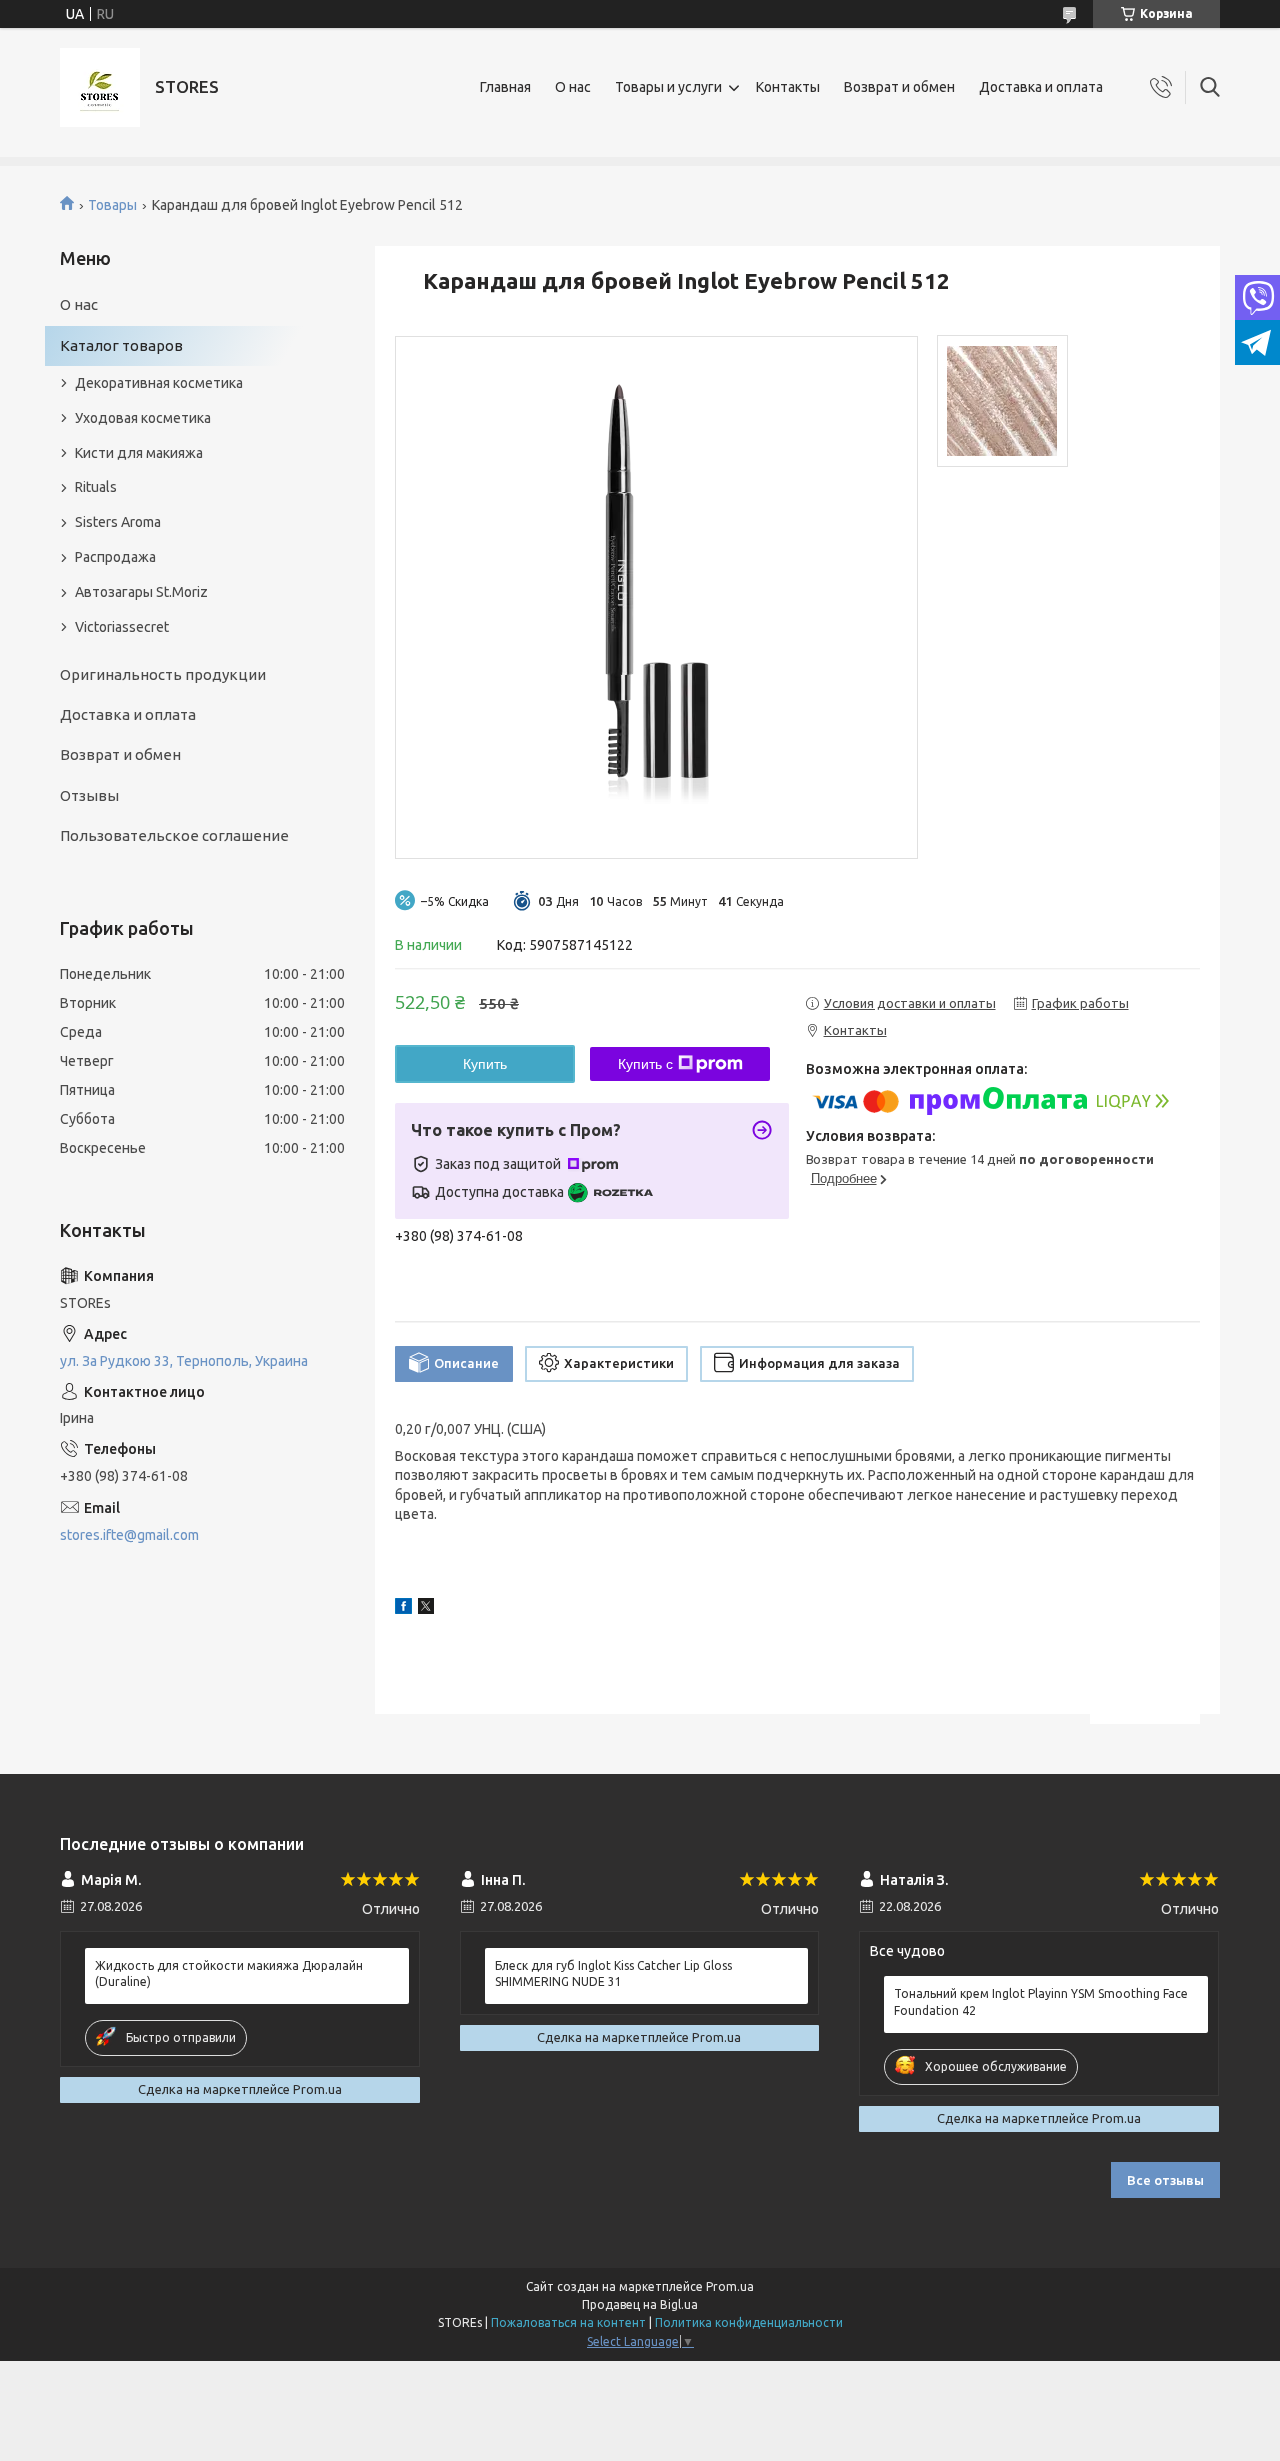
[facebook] (403, 1609)
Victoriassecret (122, 627)
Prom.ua (730, 2286)
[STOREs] (100, 87)
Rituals (96, 487)
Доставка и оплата (1041, 87)
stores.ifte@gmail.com (129, 1535)
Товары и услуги (668, 87)
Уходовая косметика (143, 418)
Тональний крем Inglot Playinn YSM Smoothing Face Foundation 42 (1041, 2001)
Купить (485, 1064)
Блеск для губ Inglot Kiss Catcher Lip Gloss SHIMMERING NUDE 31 (613, 1973)
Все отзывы (1165, 2180)
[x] (426, 1609)
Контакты (788, 87)
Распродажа (115, 557)
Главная (505, 87)
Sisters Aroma (118, 522)
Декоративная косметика (159, 383)
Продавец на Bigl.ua (640, 2304)
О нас (573, 87)
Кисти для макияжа (139, 453)
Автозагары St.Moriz (141, 592)
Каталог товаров (121, 345)
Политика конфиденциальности (749, 2322)
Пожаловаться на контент (568, 2322)
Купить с (645, 1064)
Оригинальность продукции (163, 674)
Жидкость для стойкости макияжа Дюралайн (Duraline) (229, 1973)
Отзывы (89, 795)
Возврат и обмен (899, 87)
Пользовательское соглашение (174, 835)
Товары (112, 205)
